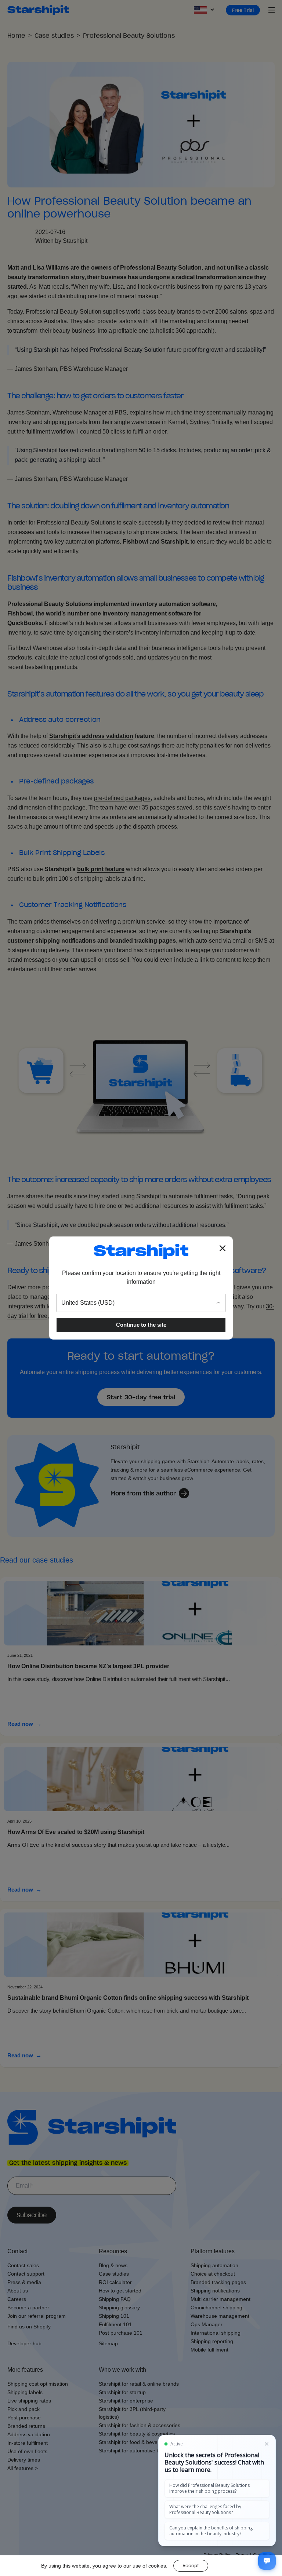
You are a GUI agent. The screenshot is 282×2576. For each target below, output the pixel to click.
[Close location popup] (223, 1248)
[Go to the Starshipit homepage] (141, 1251)
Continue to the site (141, 1325)
